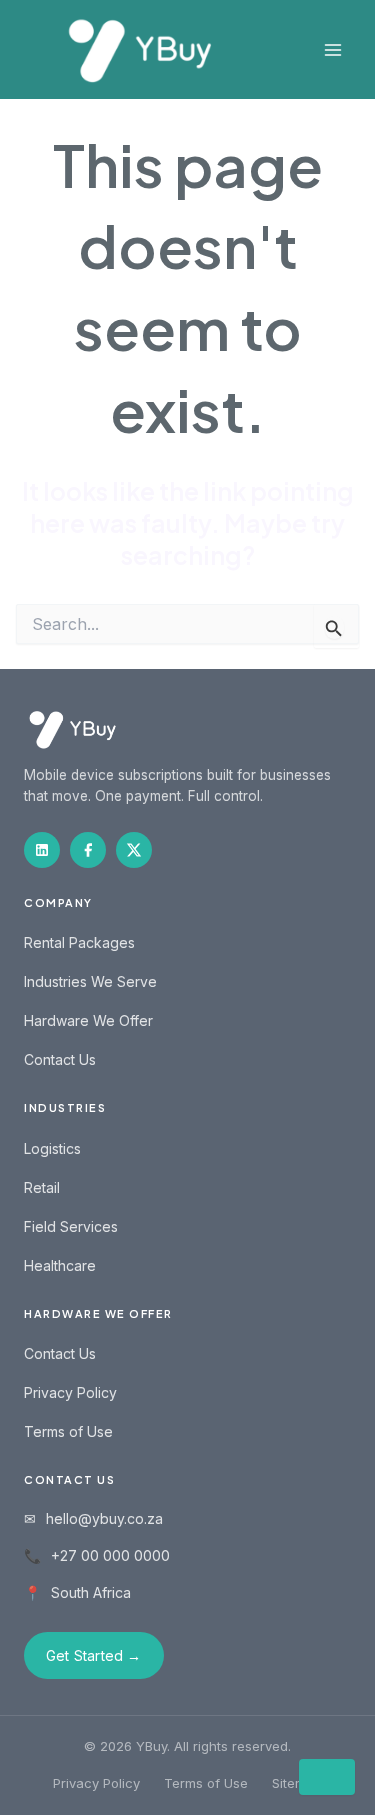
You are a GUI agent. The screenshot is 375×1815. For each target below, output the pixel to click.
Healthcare (60, 1265)
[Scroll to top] (327, 1777)
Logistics (52, 1148)
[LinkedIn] (42, 850)
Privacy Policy (70, 1392)
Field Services (71, 1226)
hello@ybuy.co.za (104, 1518)
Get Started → (94, 1655)
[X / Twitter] (134, 850)
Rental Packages (79, 942)
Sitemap (297, 1783)
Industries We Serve (90, 981)
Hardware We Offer (88, 1020)
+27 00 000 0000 (110, 1555)
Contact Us (60, 1059)
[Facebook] (88, 850)
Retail (42, 1187)
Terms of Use (68, 1431)
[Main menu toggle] (332, 49)
